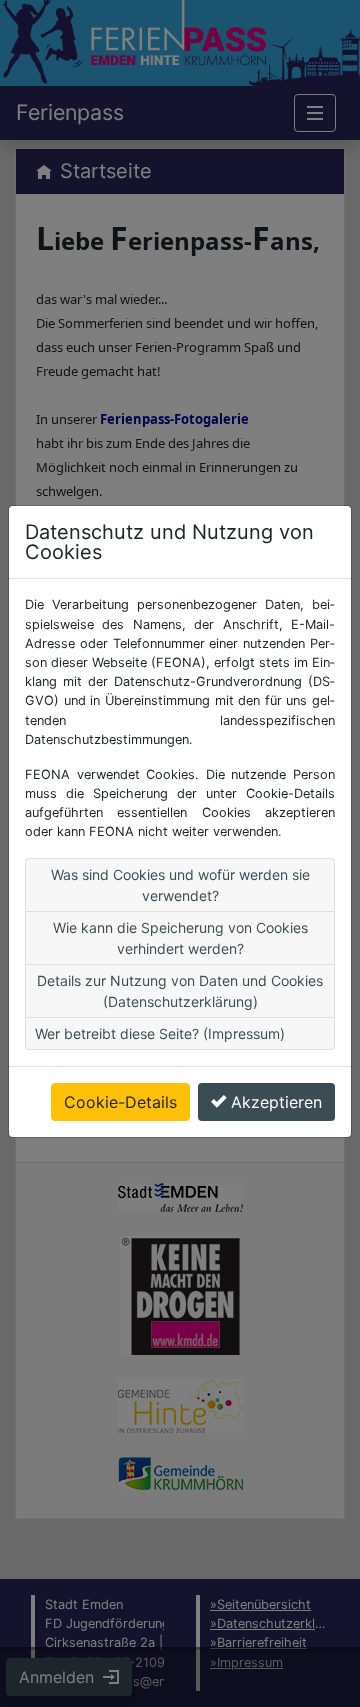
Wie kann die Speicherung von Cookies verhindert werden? (180, 938)
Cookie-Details (120, 1102)
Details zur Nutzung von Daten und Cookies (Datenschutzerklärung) (180, 991)
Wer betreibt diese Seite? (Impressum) (160, 1033)
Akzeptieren (276, 1102)
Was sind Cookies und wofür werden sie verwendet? (180, 885)
